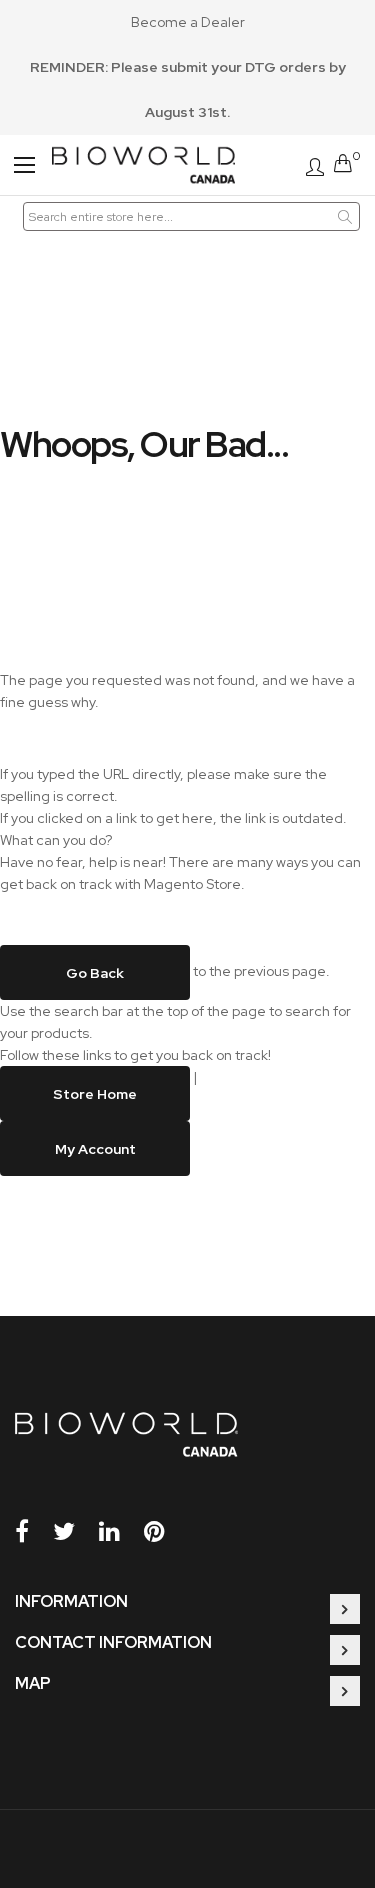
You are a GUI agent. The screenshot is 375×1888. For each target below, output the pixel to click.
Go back (95, 972)
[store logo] (143, 165)
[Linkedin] (120, 1531)
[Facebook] (32, 1531)
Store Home (95, 1093)
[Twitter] (74, 1531)
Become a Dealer (188, 22)
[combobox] (192, 216)
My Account (95, 1148)
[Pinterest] (165, 1531)
